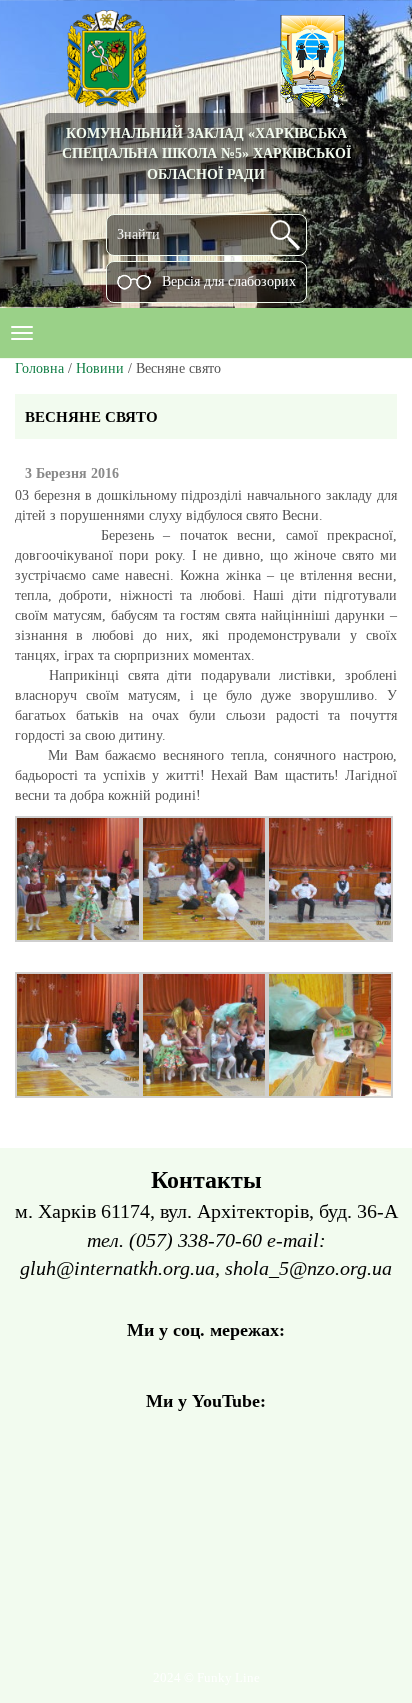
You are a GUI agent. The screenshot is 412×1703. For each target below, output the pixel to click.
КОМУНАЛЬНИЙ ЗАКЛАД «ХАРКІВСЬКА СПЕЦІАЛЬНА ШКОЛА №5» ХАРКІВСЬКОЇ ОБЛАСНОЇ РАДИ (206, 153)
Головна (39, 368)
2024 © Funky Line (206, 1678)
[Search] (285, 235)
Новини (100, 368)
